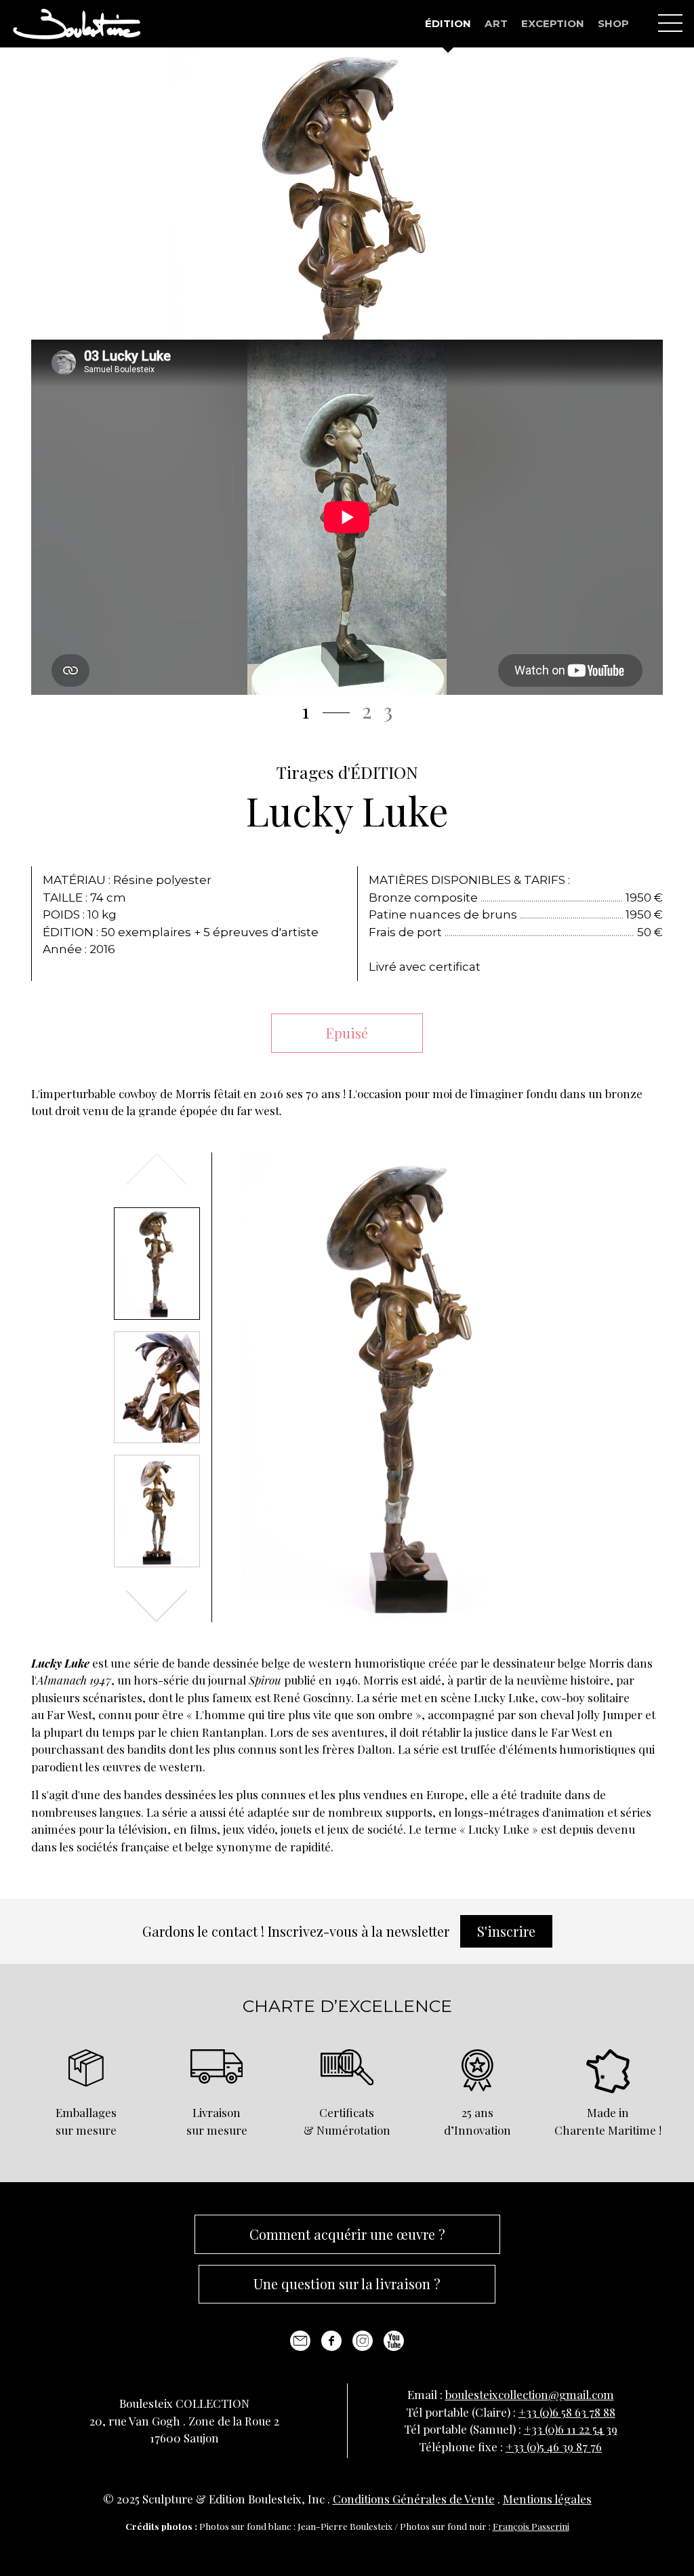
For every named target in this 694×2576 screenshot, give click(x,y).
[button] (157, 1606)
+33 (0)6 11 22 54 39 (571, 2429)
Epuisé (347, 1033)
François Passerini (531, 2526)
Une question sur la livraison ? (347, 2283)
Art (496, 23)
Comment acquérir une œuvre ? (347, 2234)
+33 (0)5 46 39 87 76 (554, 2447)
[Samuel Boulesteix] (77, 24)
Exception (553, 23)
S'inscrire (506, 1931)
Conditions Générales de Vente (414, 2499)
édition (448, 23)
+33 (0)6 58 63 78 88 (567, 2412)
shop (613, 23)
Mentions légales (547, 2499)
